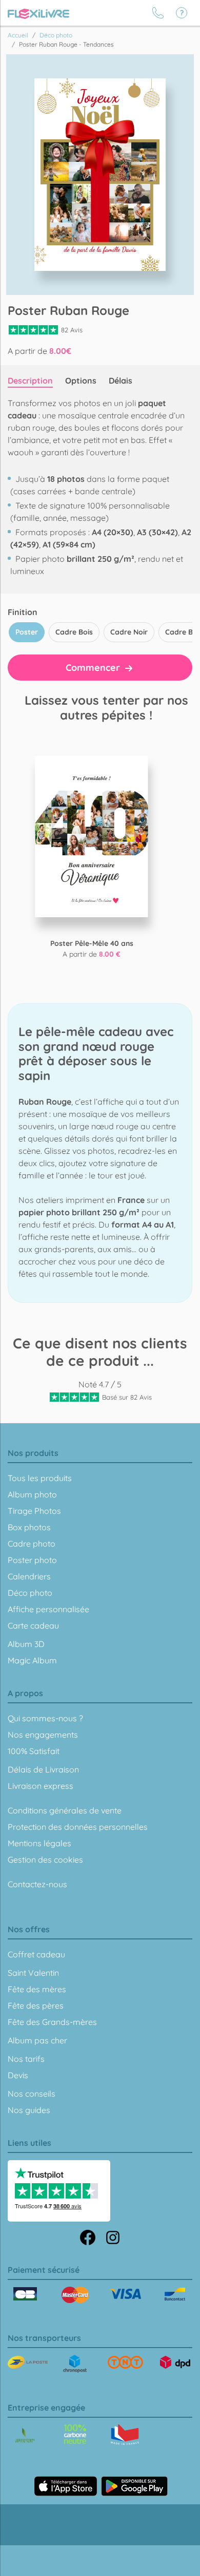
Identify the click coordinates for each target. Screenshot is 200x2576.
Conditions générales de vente (65, 1810)
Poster (27, 632)
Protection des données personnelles (78, 1827)
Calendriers (29, 1576)
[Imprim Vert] (25, 2436)
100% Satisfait (34, 1751)
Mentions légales (39, 1843)
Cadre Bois (74, 632)
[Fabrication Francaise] (75, 2434)
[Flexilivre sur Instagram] (113, 2236)
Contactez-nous (37, 1884)
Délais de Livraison (43, 1769)
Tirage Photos (34, 1511)
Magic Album (32, 1660)
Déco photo (30, 1593)
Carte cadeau (33, 1625)
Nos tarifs (26, 2059)
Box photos (29, 1527)
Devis (18, 2075)
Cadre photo (32, 1544)
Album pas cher (37, 2040)
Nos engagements (43, 1735)
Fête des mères (37, 1989)
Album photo (32, 1494)
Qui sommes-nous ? (45, 1718)
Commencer (94, 668)
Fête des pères (36, 2005)
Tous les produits (40, 1478)
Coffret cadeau (36, 1954)
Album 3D (26, 1644)
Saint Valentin (33, 1973)
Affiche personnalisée (48, 1609)
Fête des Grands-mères (52, 2022)
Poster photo (32, 1560)
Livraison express (41, 1786)
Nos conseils (32, 2094)
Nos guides (29, 2110)
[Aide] (182, 13)
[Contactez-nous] (158, 13)
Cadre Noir (129, 632)
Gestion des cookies (45, 1860)
